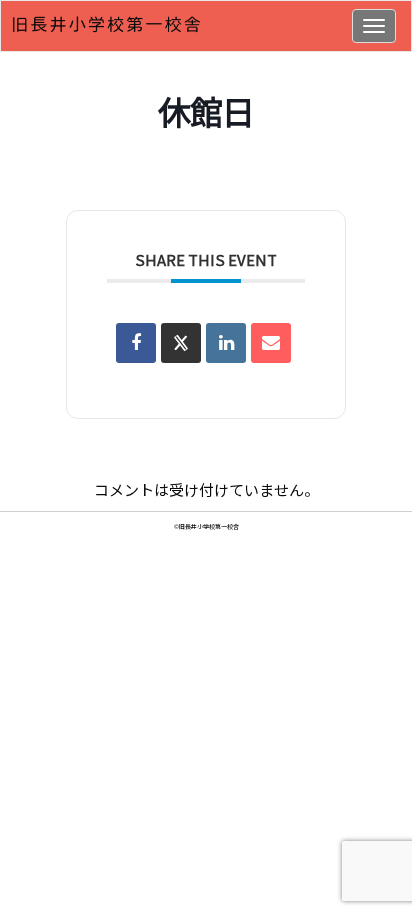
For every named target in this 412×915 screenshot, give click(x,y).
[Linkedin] (226, 343)
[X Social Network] (181, 343)
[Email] (271, 343)
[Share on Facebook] (136, 343)
